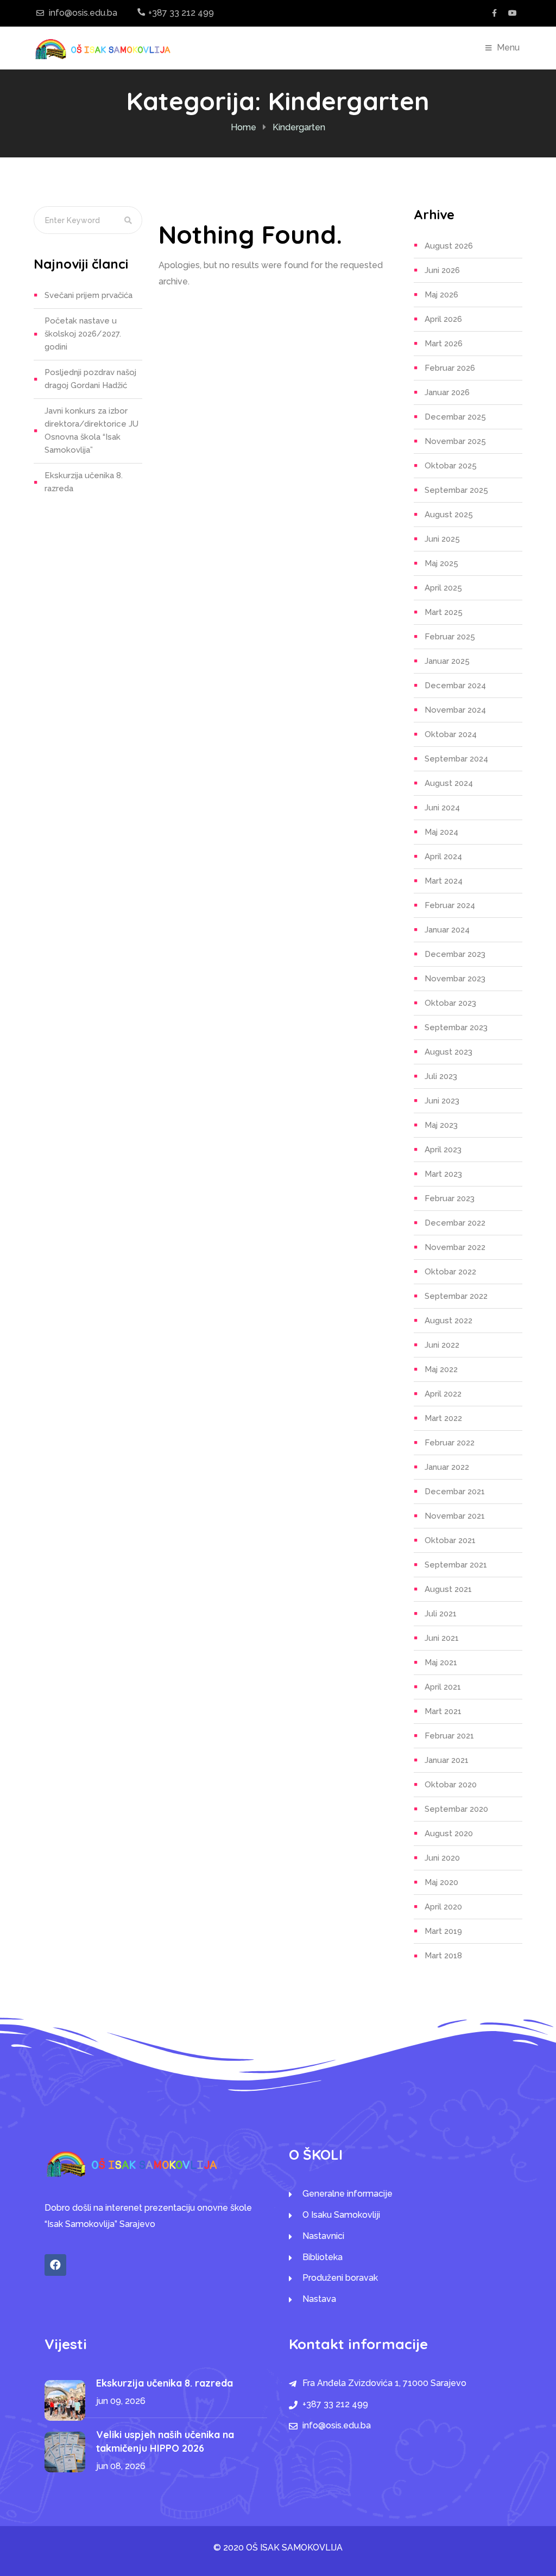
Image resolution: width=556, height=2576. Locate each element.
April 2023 (443, 1150)
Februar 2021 (449, 1736)
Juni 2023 (442, 1101)
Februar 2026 (450, 368)
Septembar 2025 (456, 490)
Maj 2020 (441, 1882)
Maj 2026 (441, 295)
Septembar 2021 (456, 1565)
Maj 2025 (441, 563)
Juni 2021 (442, 1638)
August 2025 (449, 515)
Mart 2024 (444, 881)
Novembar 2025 (455, 441)
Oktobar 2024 (451, 734)
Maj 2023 (441, 1125)
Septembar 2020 (456, 1809)
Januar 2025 (447, 661)
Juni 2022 (442, 1345)
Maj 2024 (441, 832)
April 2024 (443, 856)
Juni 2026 (442, 270)
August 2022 (448, 1321)
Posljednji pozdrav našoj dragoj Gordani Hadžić (90, 379)
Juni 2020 (442, 1858)
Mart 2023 (443, 1174)
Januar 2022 (447, 1467)
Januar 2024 (447, 930)
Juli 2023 (441, 1076)
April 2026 (443, 319)
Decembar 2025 (455, 417)
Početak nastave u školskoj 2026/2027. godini (83, 334)
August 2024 (449, 783)
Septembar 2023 (456, 1027)
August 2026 (449, 246)
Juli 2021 (441, 1614)
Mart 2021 (443, 1711)
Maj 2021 (441, 1663)
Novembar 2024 (455, 710)
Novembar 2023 (455, 979)
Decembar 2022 (455, 1223)
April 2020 (443, 1907)
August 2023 (448, 1052)
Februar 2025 (450, 637)
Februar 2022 (450, 1443)
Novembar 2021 (455, 1516)
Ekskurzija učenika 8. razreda (84, 482)
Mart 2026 (444, 344)
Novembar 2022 (455, 1247)
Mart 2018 (443, 1956)
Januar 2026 (447, 392)
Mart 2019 (443, 1931)
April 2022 (443, 1394)
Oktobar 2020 (451, 1785)
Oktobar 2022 (450, 1272)
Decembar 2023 (455, 954)
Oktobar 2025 (451, 466)
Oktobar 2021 (450, 1540)
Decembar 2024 (455, 686)
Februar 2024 (450, 905)
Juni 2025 (442, 539)
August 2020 (449, 1833)
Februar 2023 (450, 1198)
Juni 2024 (442, 808)
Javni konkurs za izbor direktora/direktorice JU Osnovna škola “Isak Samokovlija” (91, 430)
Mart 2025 (444, 612)
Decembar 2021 (455, 1492)
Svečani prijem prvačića (89, 295)
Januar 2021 (447, 1760)
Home (244, 127)
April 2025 (443, 588)
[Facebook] (55, 2265)
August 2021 (448, 1589)
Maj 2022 (441, 1369)
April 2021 (443, 1687)
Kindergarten (299, 127)
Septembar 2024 (456, 759)
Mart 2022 (443, 1418)
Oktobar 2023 (450, 1003)
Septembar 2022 (456, 1296)
